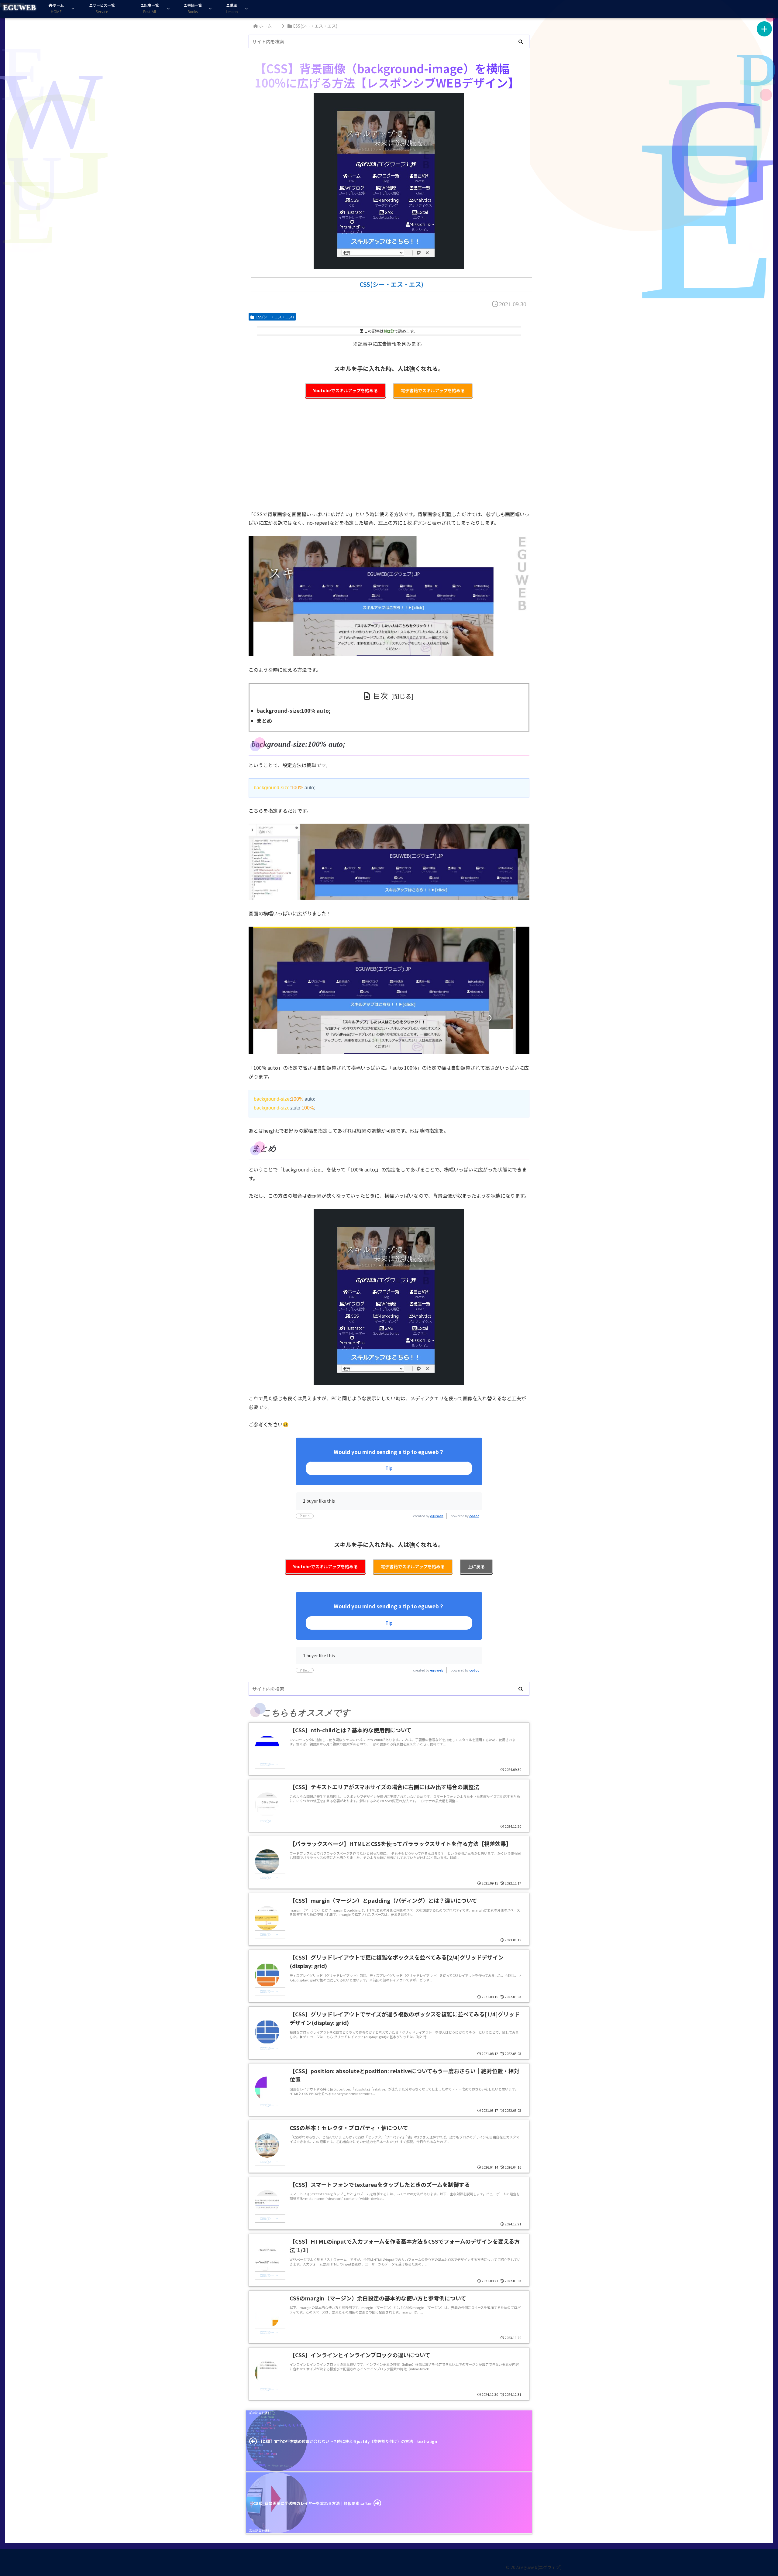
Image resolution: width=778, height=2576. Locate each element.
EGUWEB (19, 8)
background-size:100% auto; (294, 710)
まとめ (264, 720)
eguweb (437, 1516)
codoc (474, 1516)
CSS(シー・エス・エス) (275, 317)
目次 (380, 695)
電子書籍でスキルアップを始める (433, 390)
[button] (521, 42)
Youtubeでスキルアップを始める (345, 390)
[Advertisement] (389, 458)
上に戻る (476, 1566)
